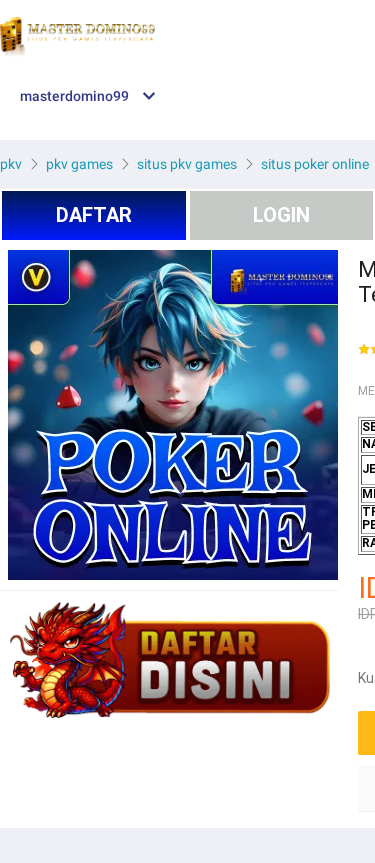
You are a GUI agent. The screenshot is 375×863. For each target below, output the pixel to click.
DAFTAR (94, 215)
